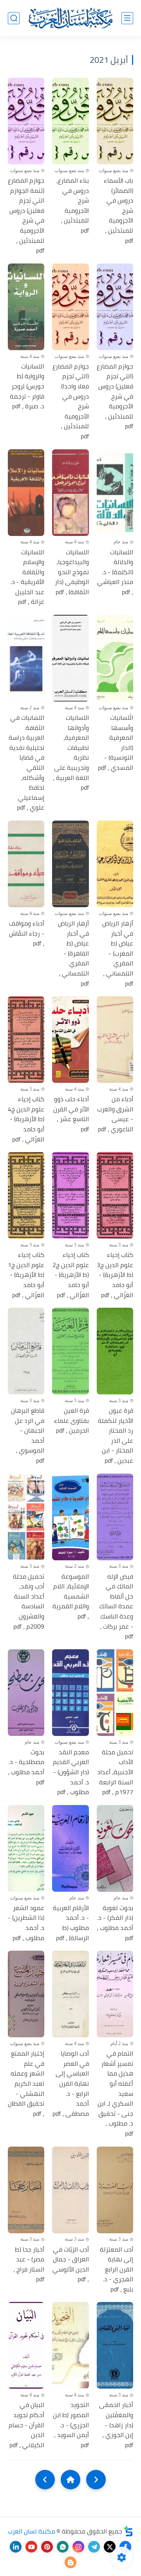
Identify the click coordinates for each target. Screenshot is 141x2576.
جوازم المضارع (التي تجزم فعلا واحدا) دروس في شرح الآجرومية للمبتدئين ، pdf (70, 401)
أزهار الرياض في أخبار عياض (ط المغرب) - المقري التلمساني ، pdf (118, 953)
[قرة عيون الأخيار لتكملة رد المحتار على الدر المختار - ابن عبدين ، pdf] (115, 1351)
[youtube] (31, 2547)
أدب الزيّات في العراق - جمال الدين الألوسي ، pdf (70, 2264)
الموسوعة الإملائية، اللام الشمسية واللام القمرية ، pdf (70, 1597)
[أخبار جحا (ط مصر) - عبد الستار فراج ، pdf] (26, 2190)
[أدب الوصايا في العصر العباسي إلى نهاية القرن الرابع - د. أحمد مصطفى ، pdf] (70, 1994)
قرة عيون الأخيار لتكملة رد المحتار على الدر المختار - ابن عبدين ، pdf (116, 1436)
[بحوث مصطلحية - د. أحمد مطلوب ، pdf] (26, 1693)
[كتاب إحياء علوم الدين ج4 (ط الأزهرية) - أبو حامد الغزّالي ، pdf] (26, 1040)
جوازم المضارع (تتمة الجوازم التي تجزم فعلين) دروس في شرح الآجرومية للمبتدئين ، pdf (26, 216)
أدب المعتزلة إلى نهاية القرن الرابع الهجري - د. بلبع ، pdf (117, 2270)
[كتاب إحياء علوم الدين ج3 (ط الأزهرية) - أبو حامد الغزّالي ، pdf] (115, 1195)
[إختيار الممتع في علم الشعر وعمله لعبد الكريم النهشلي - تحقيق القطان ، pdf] (26, 1994)
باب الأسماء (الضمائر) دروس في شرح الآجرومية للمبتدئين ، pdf (118, 211)
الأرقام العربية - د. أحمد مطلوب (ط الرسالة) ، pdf (71, 1923)
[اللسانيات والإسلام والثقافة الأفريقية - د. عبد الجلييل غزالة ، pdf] (26, 493)
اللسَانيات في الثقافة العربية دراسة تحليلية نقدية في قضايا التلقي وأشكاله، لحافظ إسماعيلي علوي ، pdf (26, 763)
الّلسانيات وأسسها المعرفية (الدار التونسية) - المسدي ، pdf (116, 743)
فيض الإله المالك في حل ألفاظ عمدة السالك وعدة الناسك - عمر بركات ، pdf (116, 1607)
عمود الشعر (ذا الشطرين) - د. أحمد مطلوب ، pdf (26, 1923)
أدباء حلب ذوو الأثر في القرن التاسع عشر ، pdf (71, 1114)
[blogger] (70, 2562)
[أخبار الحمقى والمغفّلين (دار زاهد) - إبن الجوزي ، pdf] (115, 2345)
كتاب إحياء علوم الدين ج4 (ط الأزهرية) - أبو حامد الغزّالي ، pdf (26, 1119)
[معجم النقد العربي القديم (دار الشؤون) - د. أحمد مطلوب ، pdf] (70, 1693)
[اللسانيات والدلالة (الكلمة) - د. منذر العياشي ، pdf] (115, 493)
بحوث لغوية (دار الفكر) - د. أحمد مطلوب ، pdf (115, 1923)
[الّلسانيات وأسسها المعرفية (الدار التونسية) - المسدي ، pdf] (115, 658)
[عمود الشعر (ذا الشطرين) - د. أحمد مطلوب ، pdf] (26, 1848)
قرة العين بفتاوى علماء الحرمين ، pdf (71, 1421)
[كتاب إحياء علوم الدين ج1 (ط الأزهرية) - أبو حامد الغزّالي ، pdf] (26, 1195)
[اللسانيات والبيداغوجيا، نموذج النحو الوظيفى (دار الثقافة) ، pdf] (70, 493)
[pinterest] (47, 2547)
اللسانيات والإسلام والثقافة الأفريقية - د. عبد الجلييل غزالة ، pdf (27, 577)
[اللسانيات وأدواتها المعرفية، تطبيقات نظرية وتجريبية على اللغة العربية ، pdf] (70, 658)
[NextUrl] (45, 2480)
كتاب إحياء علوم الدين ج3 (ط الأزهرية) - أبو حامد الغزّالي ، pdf (115, 1275)
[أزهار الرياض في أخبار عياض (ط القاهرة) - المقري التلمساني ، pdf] (70, 864)
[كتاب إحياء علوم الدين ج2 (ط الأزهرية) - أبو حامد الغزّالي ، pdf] (70, 1195)
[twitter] (110, 2547)
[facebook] (125, 2547)
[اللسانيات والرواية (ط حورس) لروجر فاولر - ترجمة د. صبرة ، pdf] (26, 307)
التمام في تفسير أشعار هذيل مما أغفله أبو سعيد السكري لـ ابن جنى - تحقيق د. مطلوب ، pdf (115, 2094)
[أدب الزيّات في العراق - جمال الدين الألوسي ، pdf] (70, 2190)
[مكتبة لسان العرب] (70, 18)
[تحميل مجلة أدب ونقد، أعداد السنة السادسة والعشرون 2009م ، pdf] (26, 1517)
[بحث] (14, 18)
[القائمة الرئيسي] (127, 18)
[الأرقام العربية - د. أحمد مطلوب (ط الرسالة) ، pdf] (70, 1848)
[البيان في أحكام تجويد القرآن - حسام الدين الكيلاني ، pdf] (26, 2345)
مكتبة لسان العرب (32, 2531)
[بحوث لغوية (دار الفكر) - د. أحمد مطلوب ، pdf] (115, 1848)
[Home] (70, 2480)
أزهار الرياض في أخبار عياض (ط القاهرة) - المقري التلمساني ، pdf (73, 953)
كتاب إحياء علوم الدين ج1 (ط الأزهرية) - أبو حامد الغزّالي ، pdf (26, 1275)
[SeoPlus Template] (128, 2531)
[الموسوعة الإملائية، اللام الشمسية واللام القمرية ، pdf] (70, 1517)
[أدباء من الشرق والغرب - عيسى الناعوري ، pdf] (115, 1040)
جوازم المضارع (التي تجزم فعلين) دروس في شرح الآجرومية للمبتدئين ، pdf (115, 396)
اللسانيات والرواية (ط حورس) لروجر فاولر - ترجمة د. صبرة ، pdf (27, 386)
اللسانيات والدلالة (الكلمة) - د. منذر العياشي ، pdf (115, 572)
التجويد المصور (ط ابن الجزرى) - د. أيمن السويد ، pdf (71, 2425)
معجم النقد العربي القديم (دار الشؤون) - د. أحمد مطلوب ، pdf (71, 1772)
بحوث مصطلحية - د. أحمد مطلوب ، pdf (26, 1767)
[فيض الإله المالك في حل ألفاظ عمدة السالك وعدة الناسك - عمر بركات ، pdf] (115, 1517)
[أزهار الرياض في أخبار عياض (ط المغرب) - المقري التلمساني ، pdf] (115, 864)
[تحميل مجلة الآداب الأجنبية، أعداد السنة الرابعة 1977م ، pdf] (115, 1693)
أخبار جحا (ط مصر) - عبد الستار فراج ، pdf (29, 2264)
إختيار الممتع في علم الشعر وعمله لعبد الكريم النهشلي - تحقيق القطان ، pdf (26, 2084)
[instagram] (78, 2547)
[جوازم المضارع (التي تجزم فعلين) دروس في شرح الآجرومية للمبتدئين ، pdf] (115, 307)
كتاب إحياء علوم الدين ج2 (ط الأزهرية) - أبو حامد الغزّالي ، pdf (70, 1275)
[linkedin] (16, 2547)
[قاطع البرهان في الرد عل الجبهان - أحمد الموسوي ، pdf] (26, 1351)
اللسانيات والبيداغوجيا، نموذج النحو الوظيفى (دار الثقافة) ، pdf (72, 572)
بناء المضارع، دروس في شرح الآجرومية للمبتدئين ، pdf (72, 206)
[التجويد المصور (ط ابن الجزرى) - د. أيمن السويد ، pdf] (70, 2345)
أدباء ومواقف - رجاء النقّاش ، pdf (27, 934)
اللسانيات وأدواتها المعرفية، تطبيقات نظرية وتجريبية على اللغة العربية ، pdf (71, 753)
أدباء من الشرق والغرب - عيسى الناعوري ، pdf (115, 1114)
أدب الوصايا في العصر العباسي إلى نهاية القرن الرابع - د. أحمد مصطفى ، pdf (70, 2084)
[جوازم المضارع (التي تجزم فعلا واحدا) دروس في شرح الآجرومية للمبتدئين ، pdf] (70, 307)
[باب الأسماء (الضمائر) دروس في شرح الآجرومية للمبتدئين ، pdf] (115, 121)
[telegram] (94, 2547)
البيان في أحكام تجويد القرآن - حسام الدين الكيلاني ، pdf (26, 2425)
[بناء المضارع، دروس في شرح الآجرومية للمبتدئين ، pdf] (70, 121)
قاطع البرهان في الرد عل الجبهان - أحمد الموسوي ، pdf (28, 1436)
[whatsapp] (63, 2547)
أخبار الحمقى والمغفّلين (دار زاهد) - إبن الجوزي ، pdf (116, 2425)
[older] (96, 2480)
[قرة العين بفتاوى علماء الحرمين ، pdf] (70, 1351)
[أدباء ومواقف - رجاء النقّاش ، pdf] (26, 864)
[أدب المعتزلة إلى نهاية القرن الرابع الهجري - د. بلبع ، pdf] (115, 2190)
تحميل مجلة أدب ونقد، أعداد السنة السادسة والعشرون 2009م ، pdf (29, 1602)
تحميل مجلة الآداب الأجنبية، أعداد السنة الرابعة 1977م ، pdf (115, 1772)
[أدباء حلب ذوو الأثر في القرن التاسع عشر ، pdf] (70, 1040)
